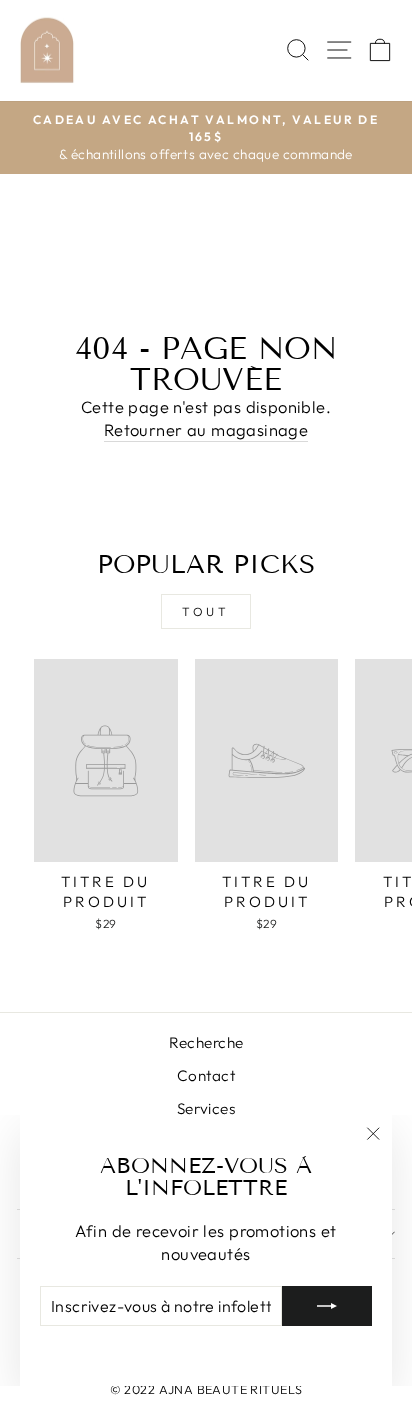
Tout (205, 611)
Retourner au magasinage (206, 429)
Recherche (206, 1042)
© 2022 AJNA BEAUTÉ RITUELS (206, 1389)
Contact (206, 1075)
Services (206, 1108)
